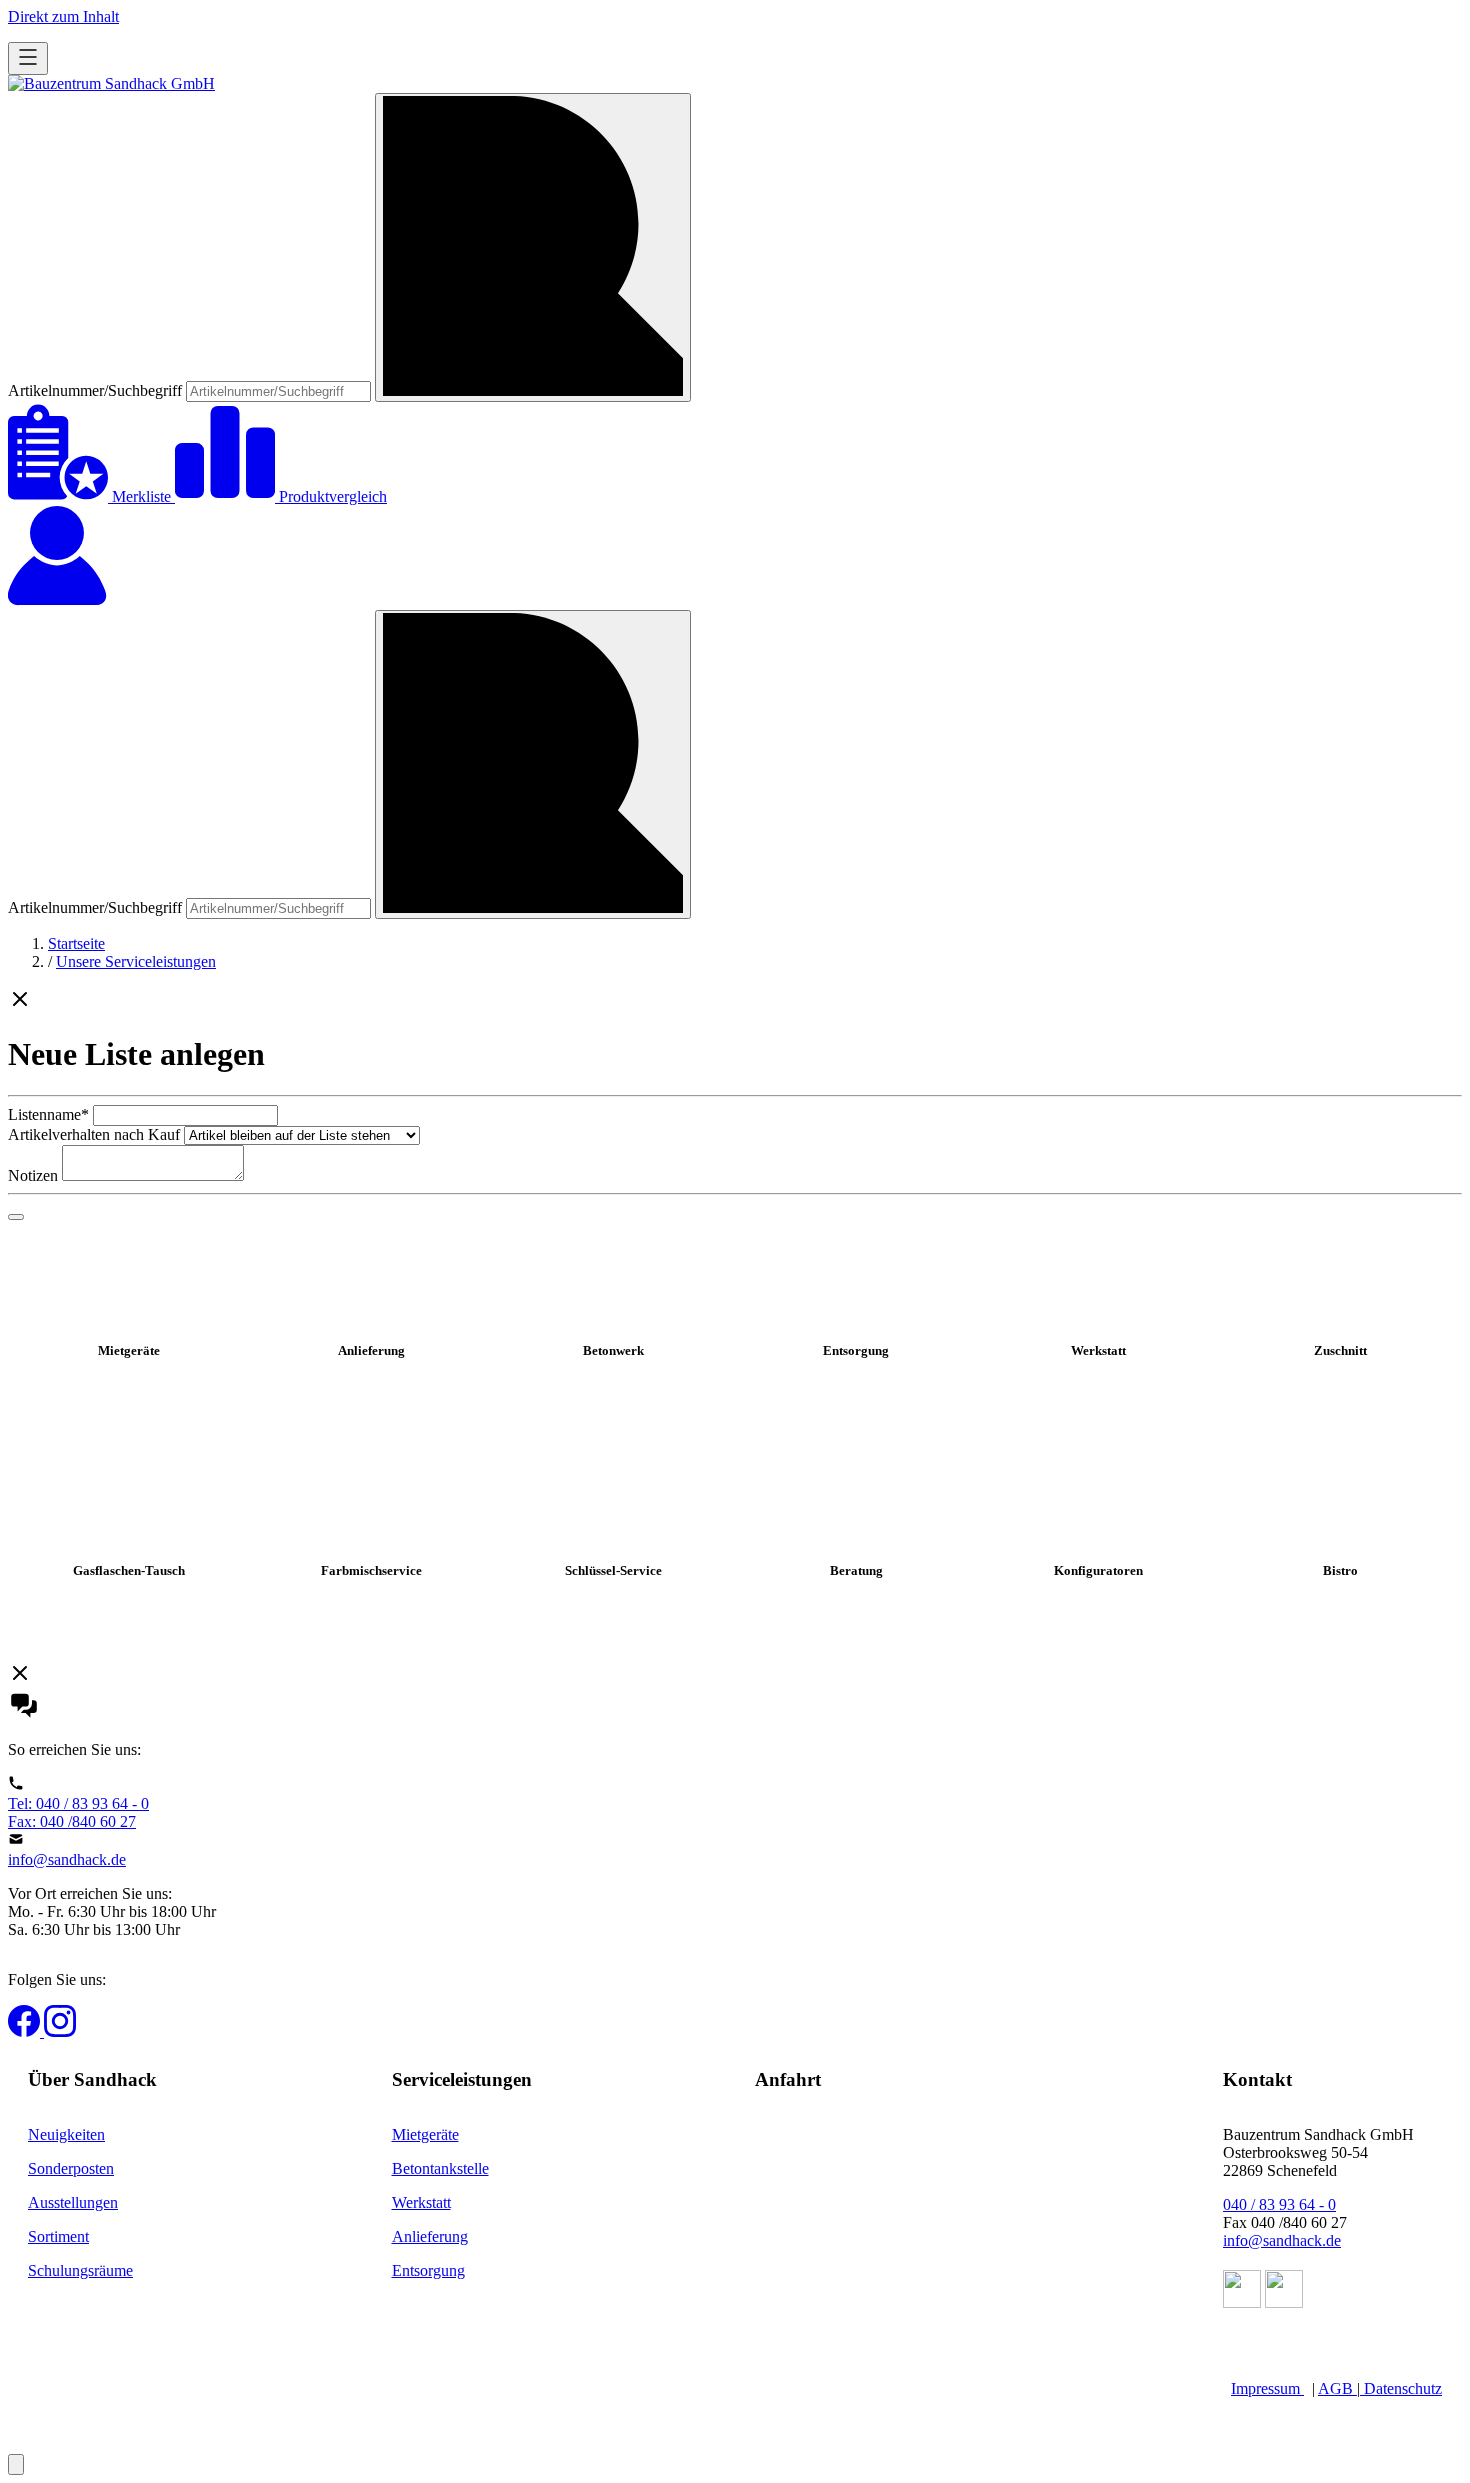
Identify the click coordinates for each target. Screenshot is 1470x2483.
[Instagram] (60, 2031)
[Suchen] (533, 247)
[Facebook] (26, 2031)
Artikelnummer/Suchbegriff (97, 390)
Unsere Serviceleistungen (136, 961)
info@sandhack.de (67, 1859)
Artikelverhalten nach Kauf (94, 1134)
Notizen (33, 1175)
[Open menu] (28, 58)
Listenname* (48, 1114)
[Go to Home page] (111, 83)
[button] (735, 1001)
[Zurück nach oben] (16, 2464)
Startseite (76, 943)
